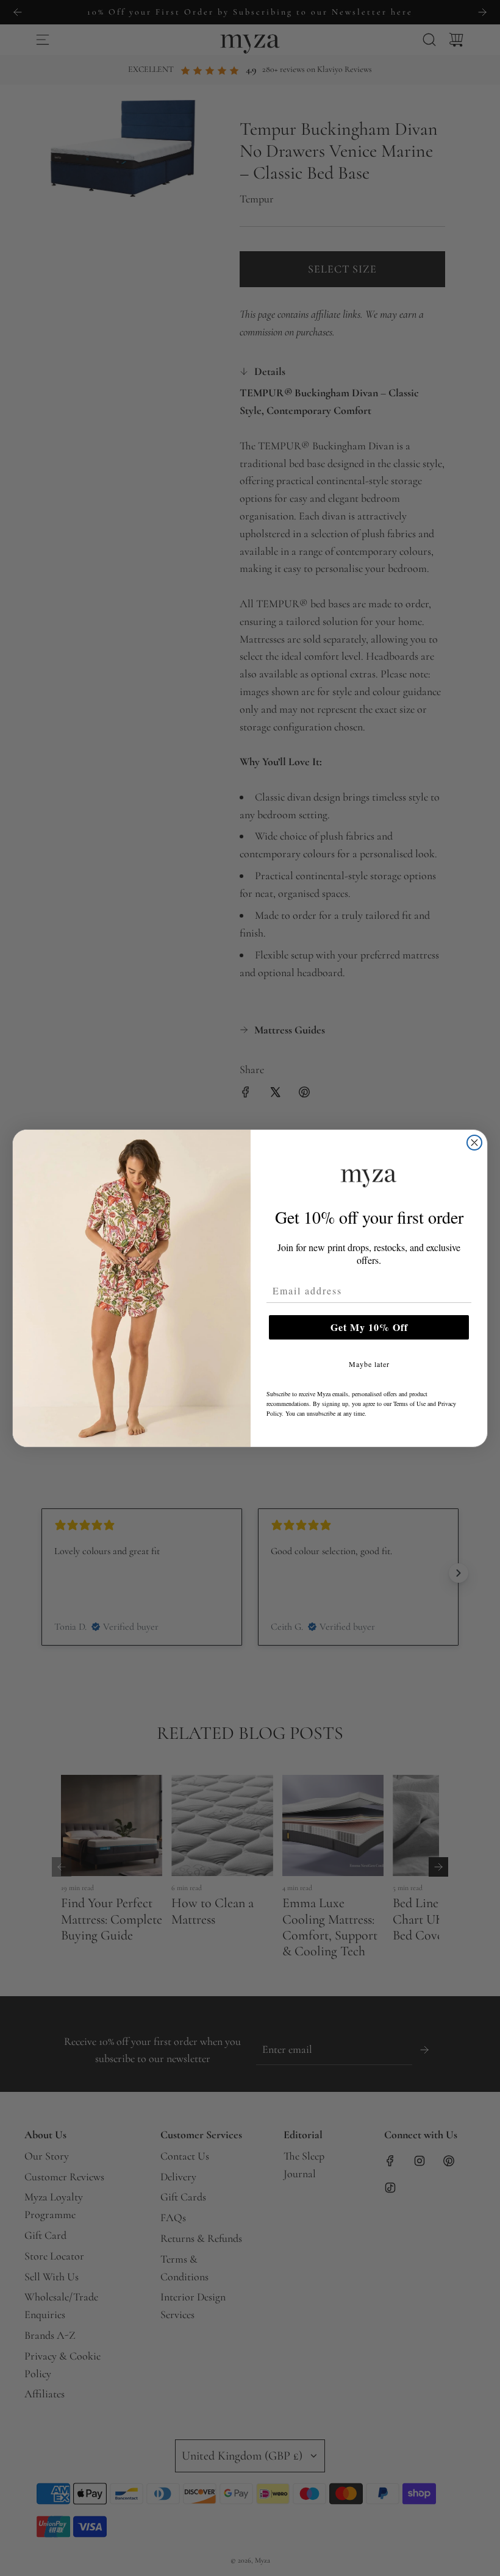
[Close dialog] (474, 1143)
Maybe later (369, 1364)
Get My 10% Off (369, 1327)
